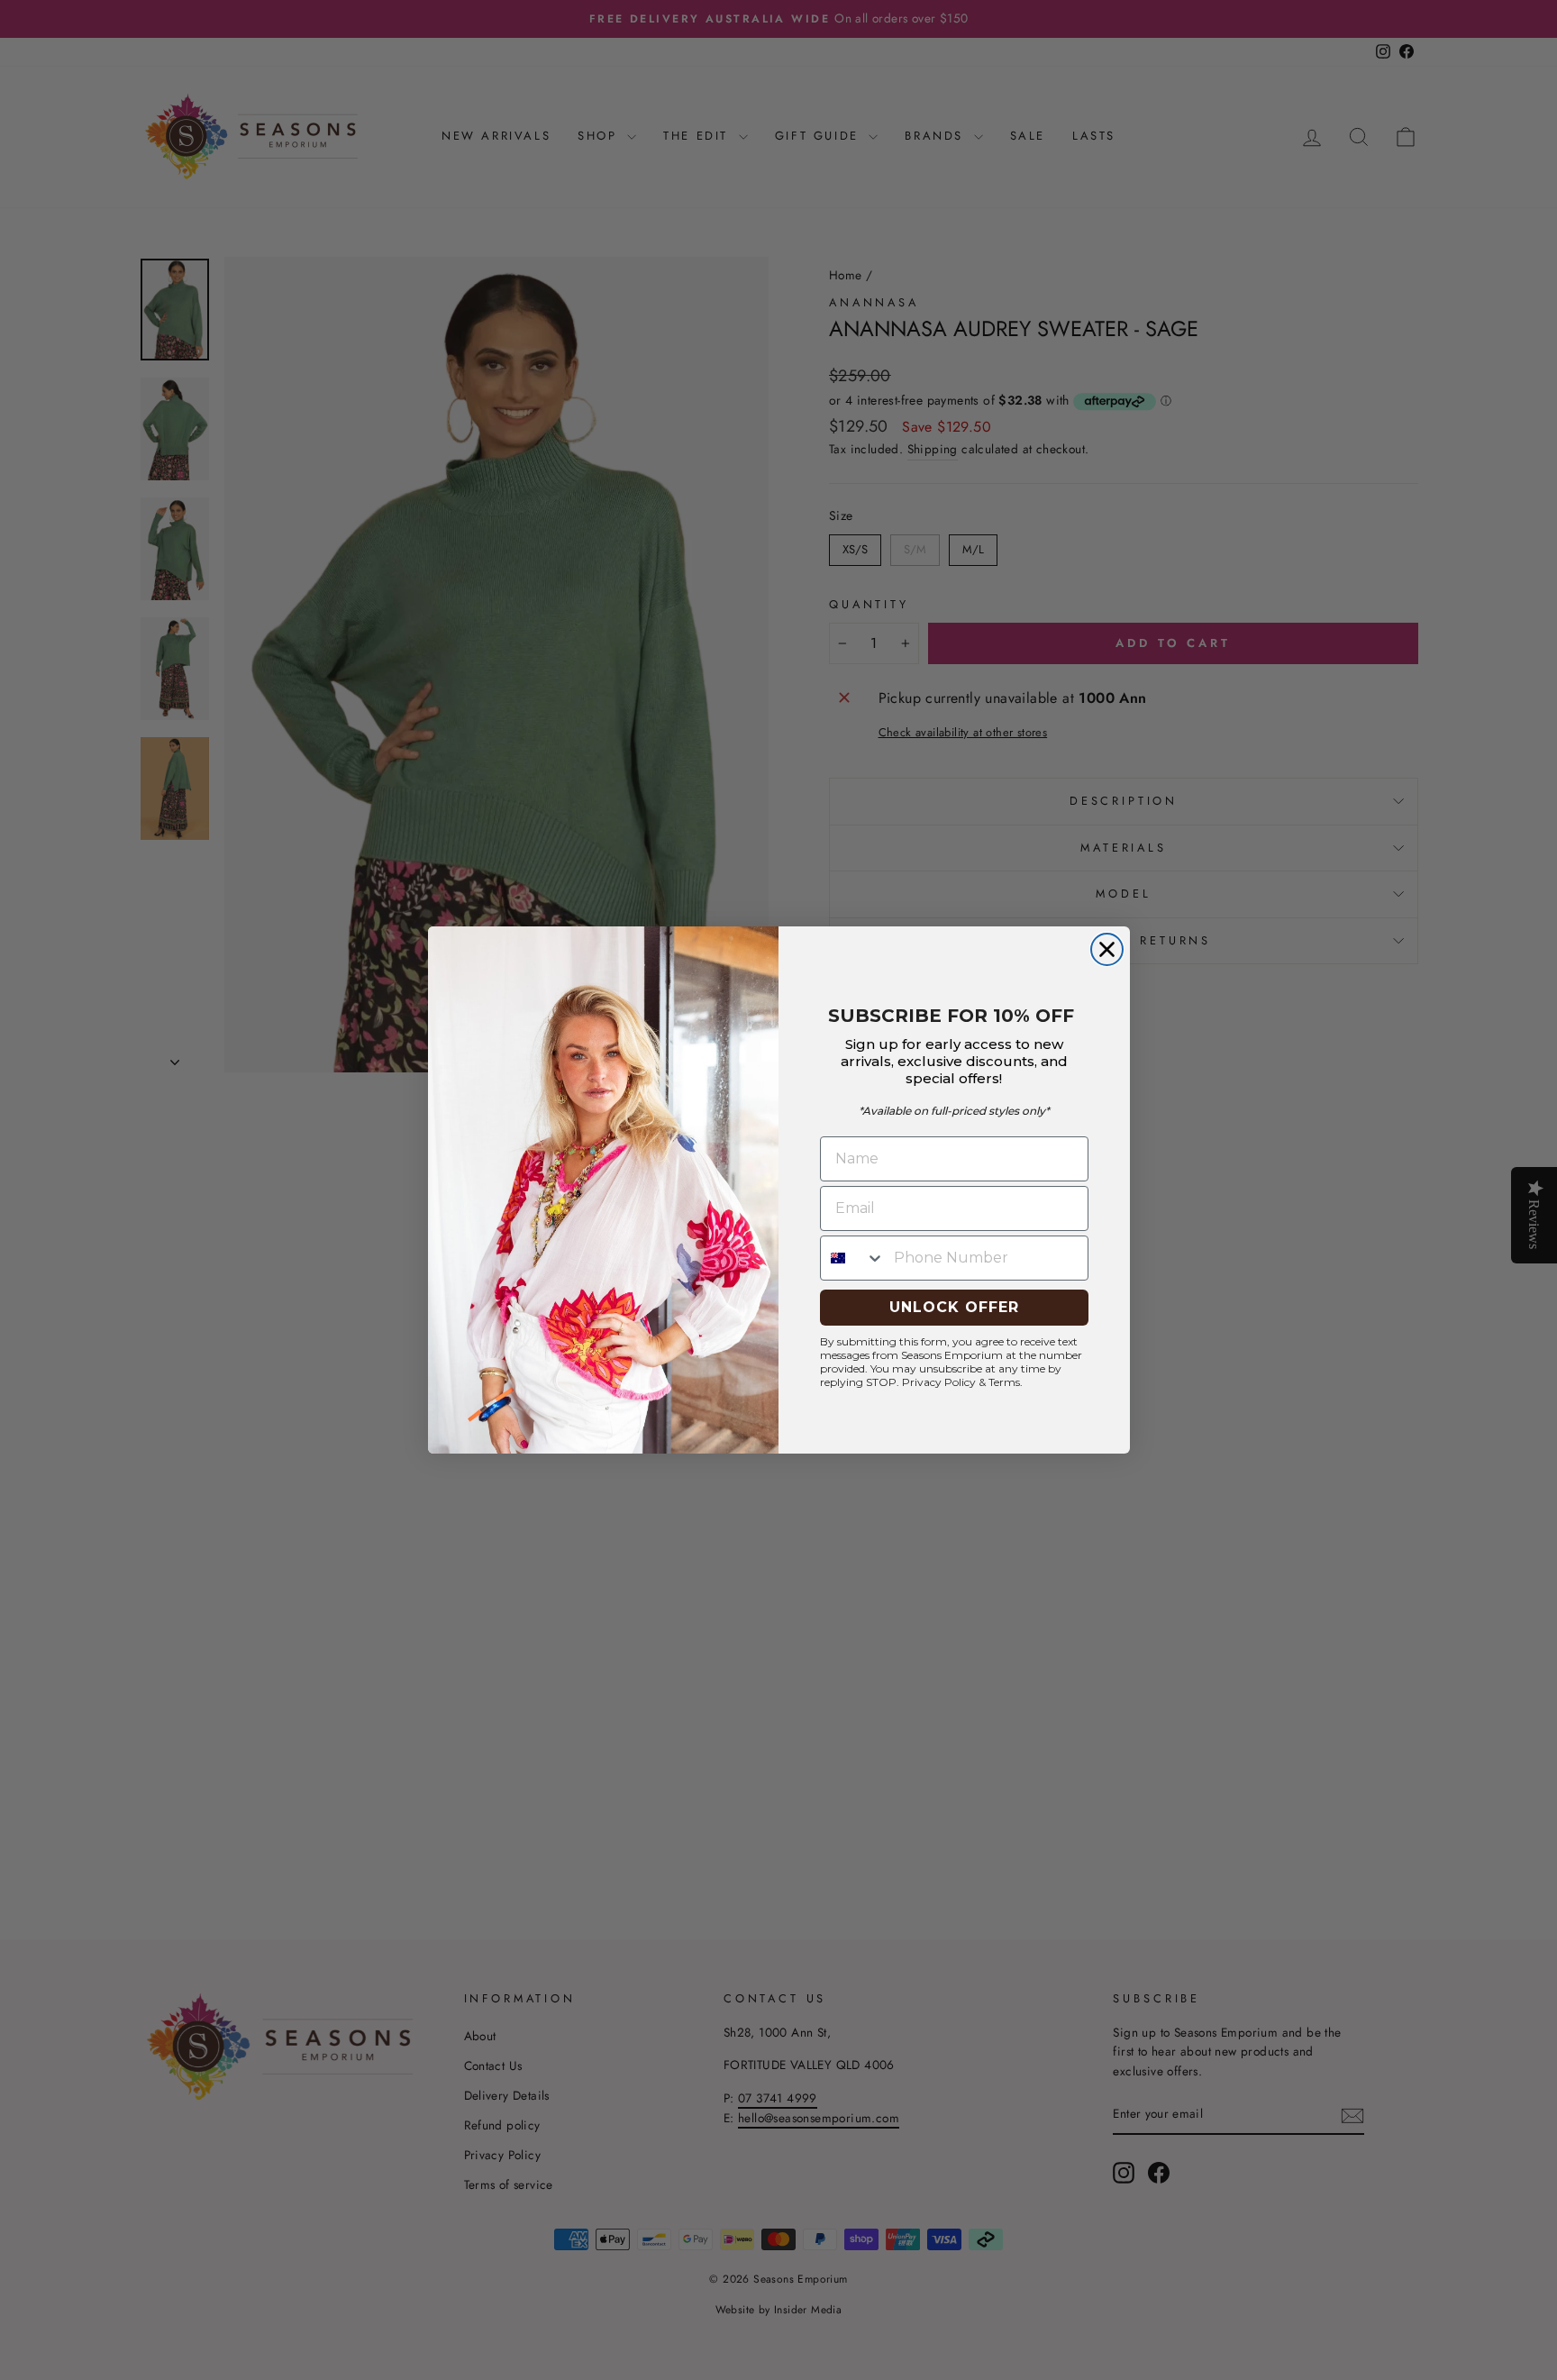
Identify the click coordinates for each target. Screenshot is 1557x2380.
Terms (1004, 1382)
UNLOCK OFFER (954, 1307)
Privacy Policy (939, 1382)
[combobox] (853, 1258)
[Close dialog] (1107, 949)
